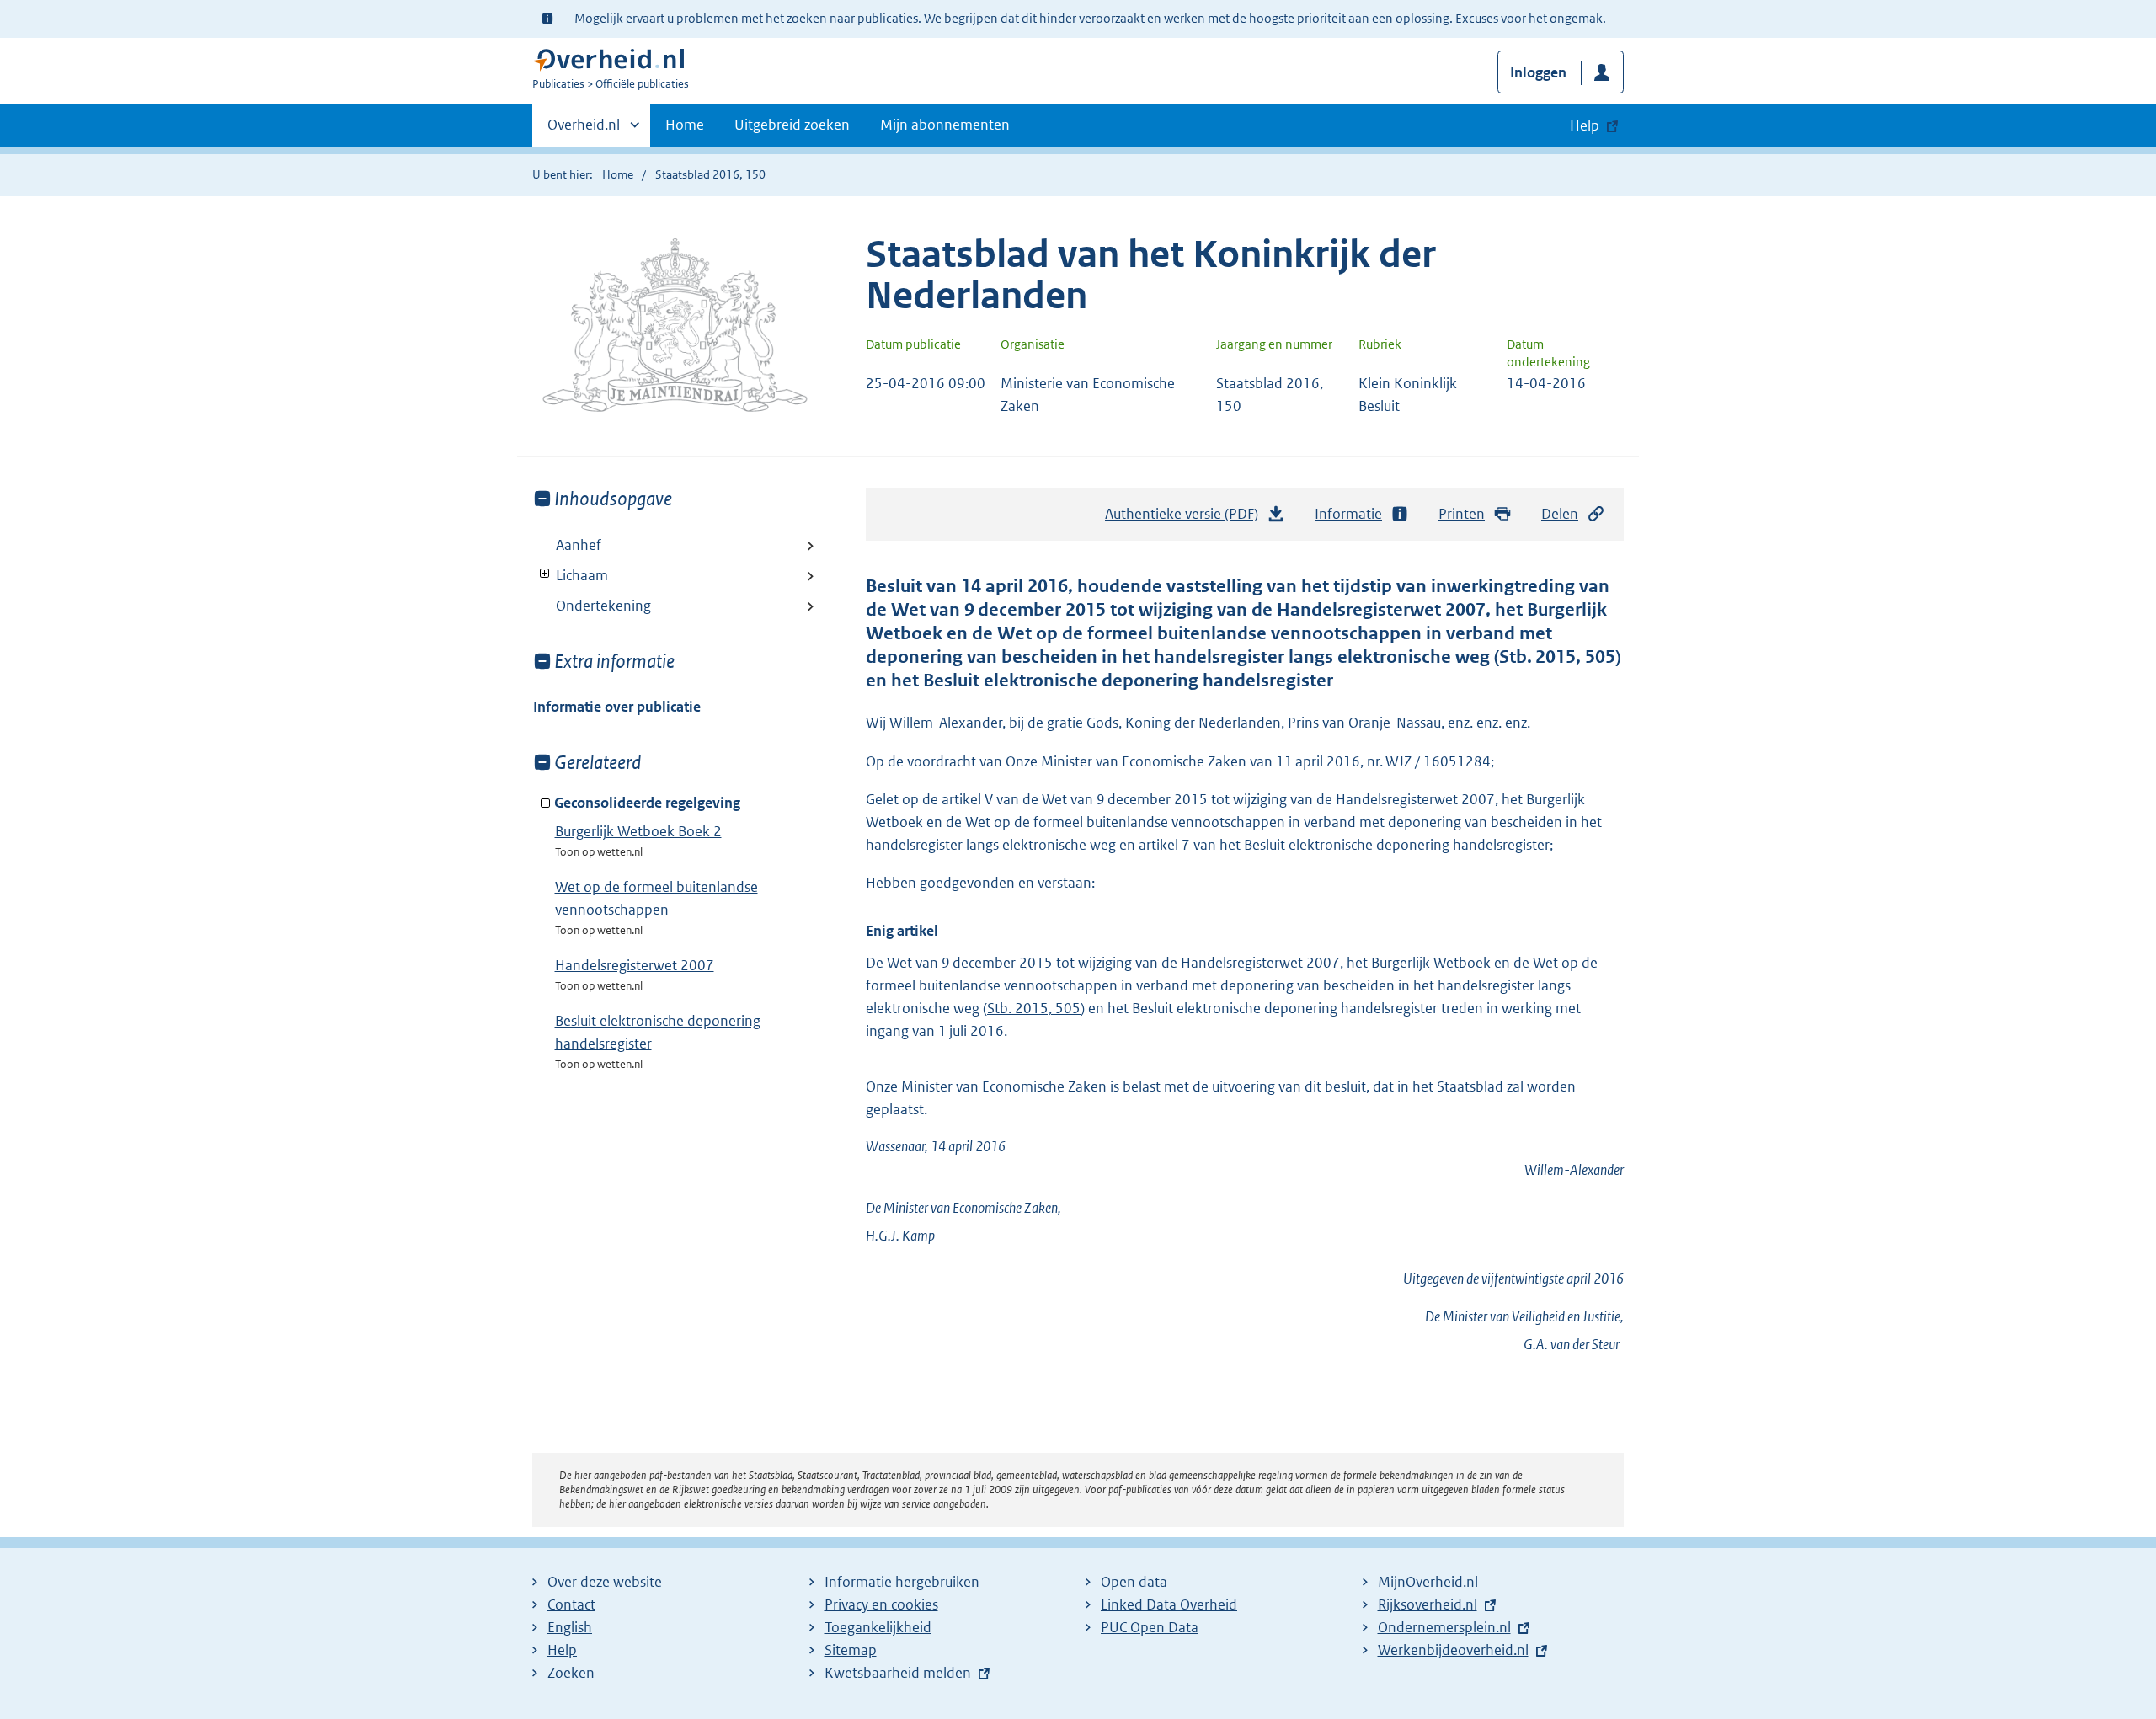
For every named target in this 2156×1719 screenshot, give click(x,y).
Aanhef (579, 545)
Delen (1560, 514)
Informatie (1348, 514)
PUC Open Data (1150, 1627)
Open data (1134, 1582)
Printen (1462, 514)
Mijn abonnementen (945, 125)
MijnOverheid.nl (1428, 1582)
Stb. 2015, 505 (1034, 1008)
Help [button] (1585, 125)
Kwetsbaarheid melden (898, 1673)
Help (562, 1650)
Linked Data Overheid (1169, 1604)
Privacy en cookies (881, 1604)
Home (685, 125)
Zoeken (571, 1673)
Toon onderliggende (545, 574)
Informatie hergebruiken (902, 1582)
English (570, 1627)
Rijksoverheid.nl (1428, 1604)
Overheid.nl (584, 131)
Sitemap (851, 1650)
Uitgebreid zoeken (792, 125)
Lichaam (571, 575)
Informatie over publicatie (617, 707)
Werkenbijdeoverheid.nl (1453, 1650)
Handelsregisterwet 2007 (635, 965)
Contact (571, 1604)
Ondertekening (603, 606)
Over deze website (605, 1582)
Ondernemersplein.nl (1444, 1627)
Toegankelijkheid (878, 1627)
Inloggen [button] (1538, 72)
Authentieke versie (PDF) (1186, 519)
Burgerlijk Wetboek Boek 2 (638, 831)
